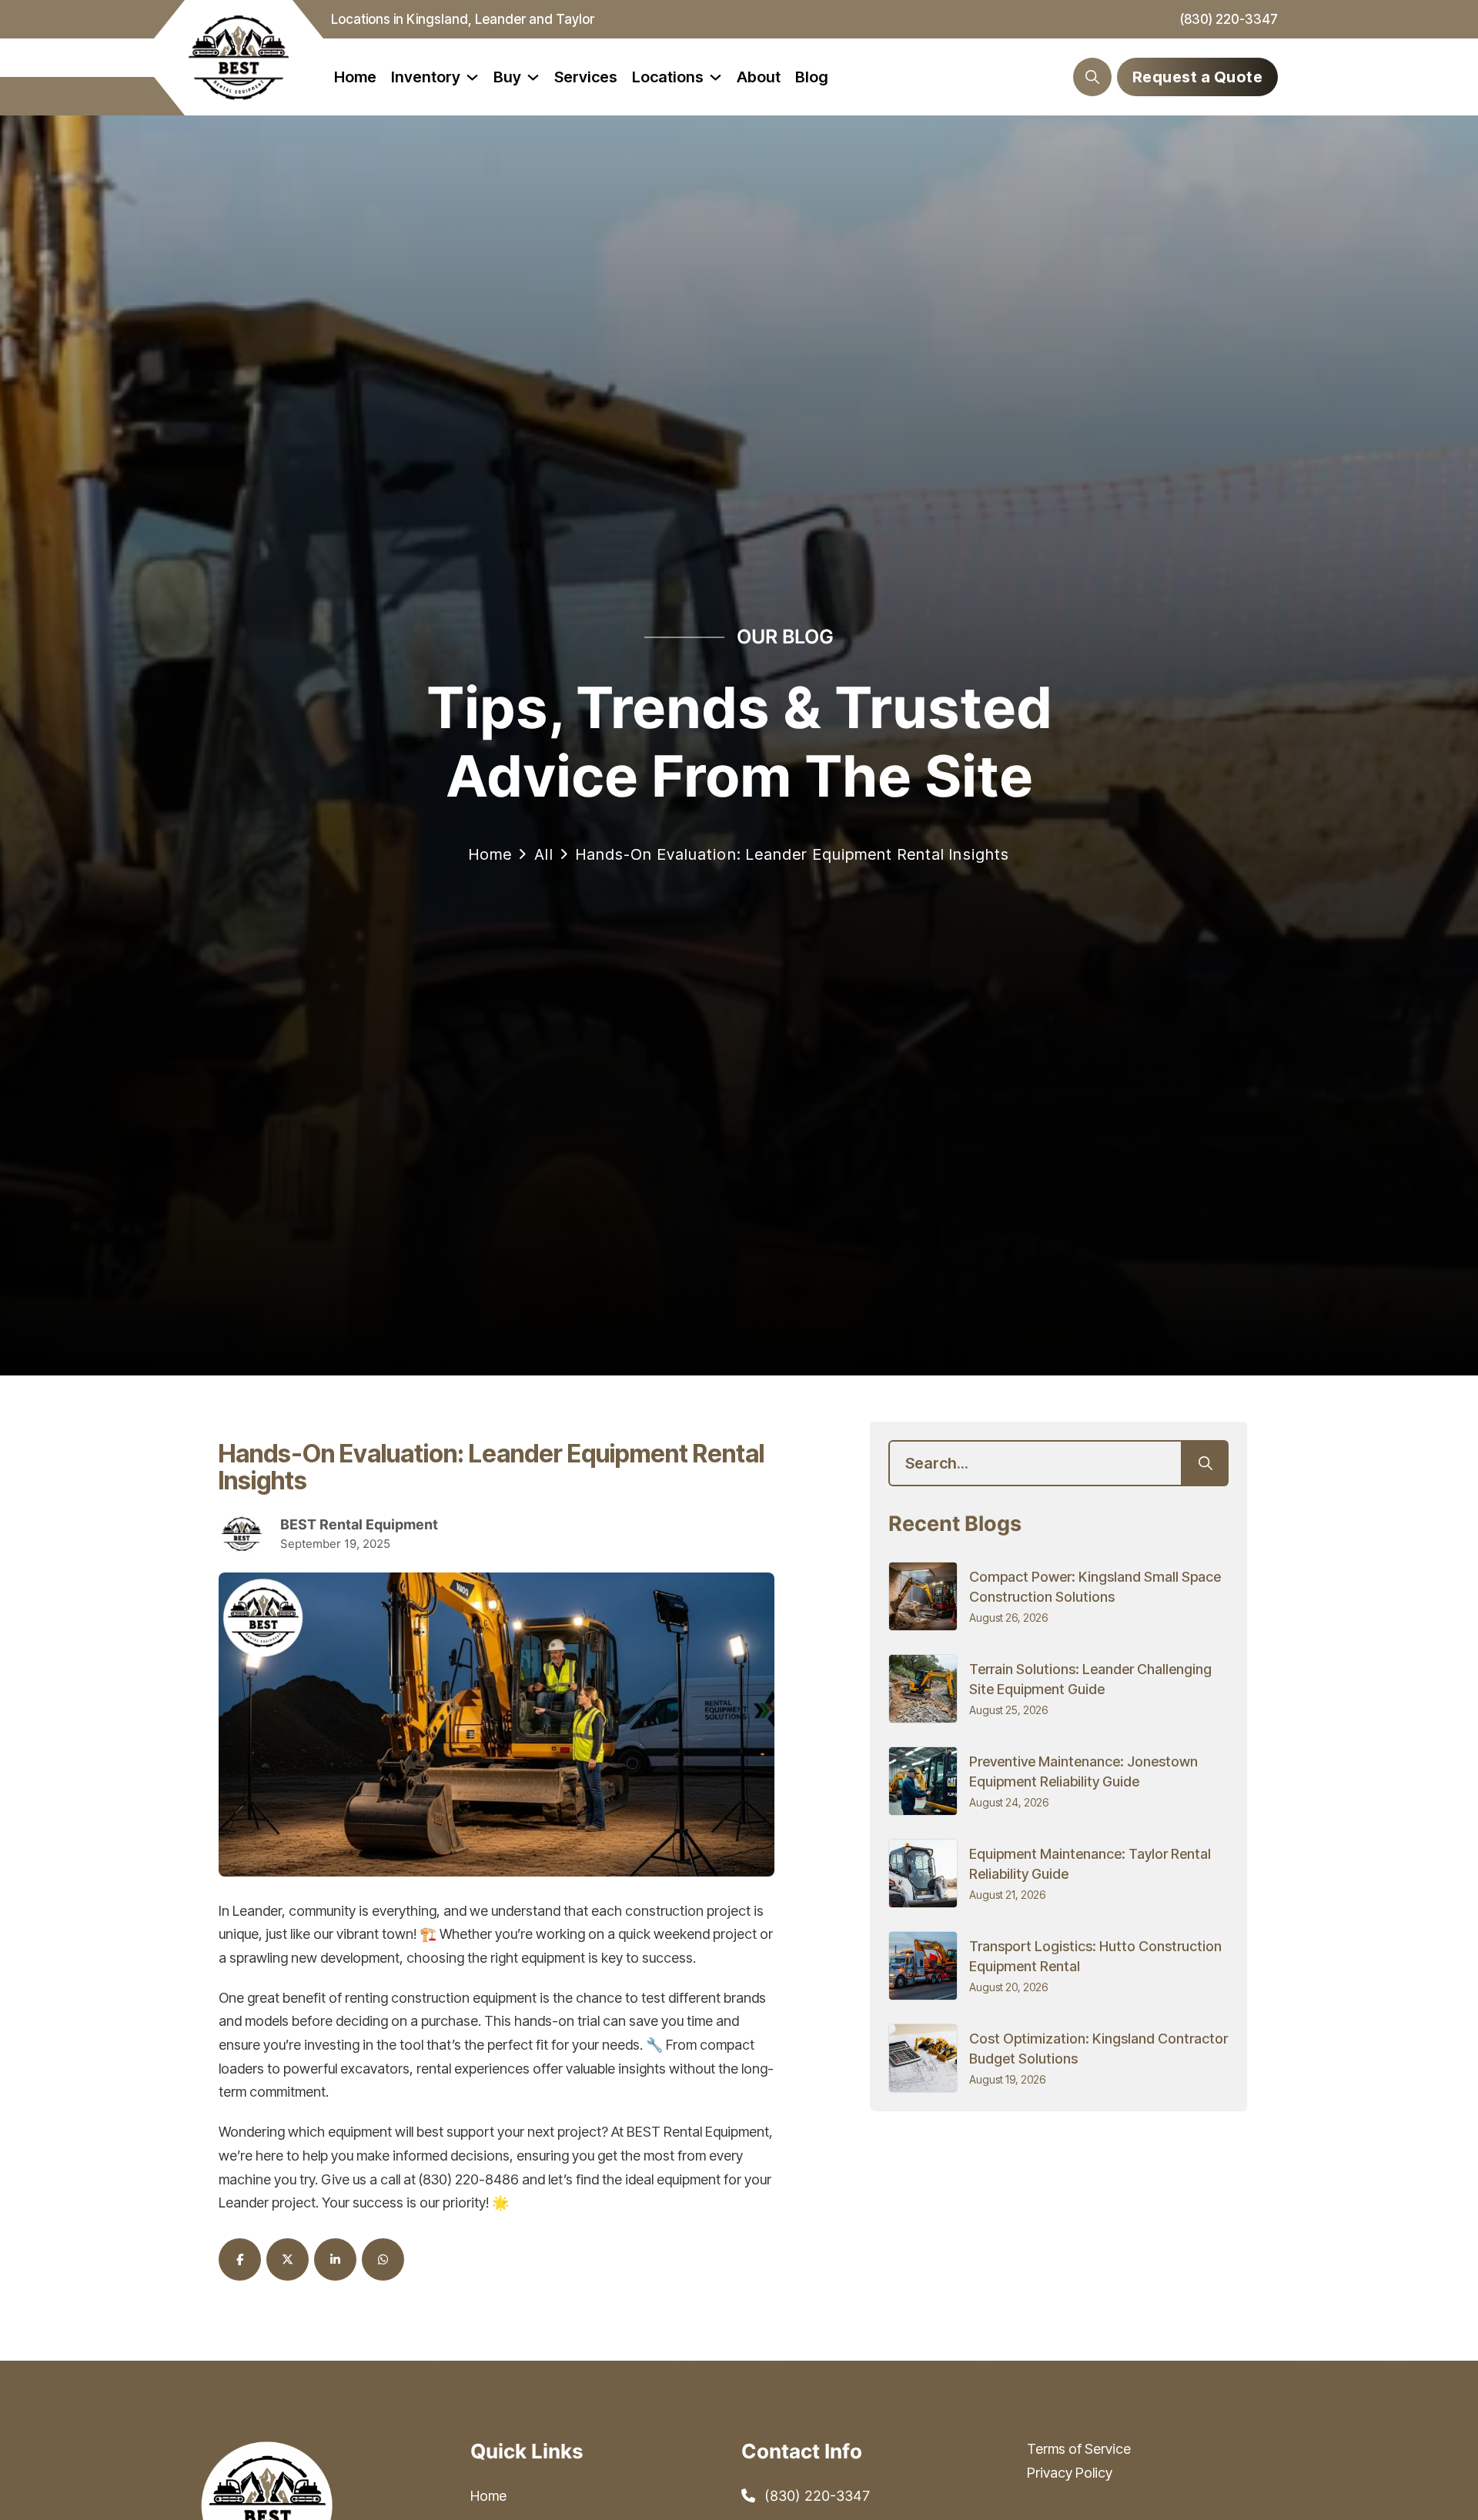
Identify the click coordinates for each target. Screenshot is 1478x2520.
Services (586, 77)
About (759, 77)
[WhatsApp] (383, 2259)
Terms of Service (1079, 2449)
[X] (288, 2259)
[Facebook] (240, 2259)
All (543, 854)
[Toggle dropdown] (472, 77)
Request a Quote (1198, 77)
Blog (812, 77)
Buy (507, 77)
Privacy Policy (1070, 2473)
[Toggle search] (1092, 77)
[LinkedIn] (335, 2259)
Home (355, 77)
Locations (668, 77)
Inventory (426, 77)
